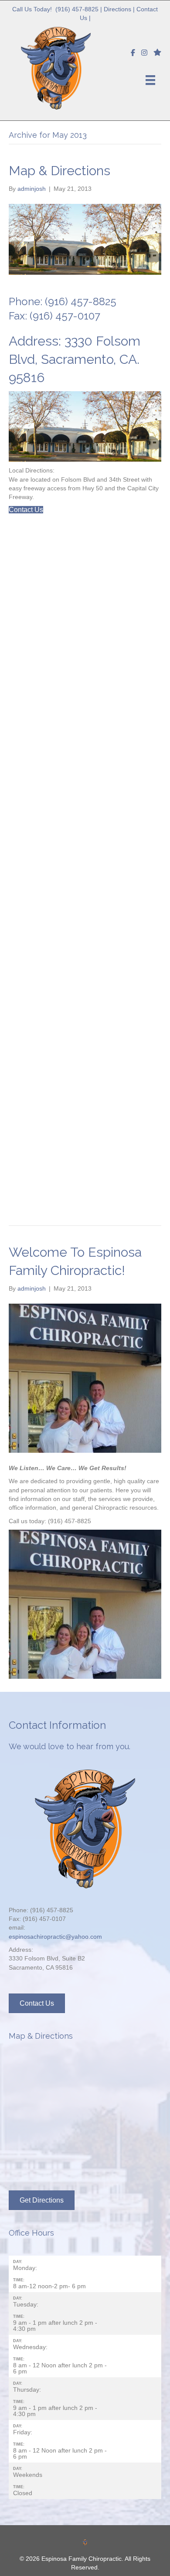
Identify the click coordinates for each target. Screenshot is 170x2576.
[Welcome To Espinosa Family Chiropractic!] (85, 1378)
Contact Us (26, 510)
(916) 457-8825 (77, 9)
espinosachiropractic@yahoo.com (55, 1937)
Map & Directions (59, 171)
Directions (117, 9)
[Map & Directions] (85, 239)
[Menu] (150, 80)
